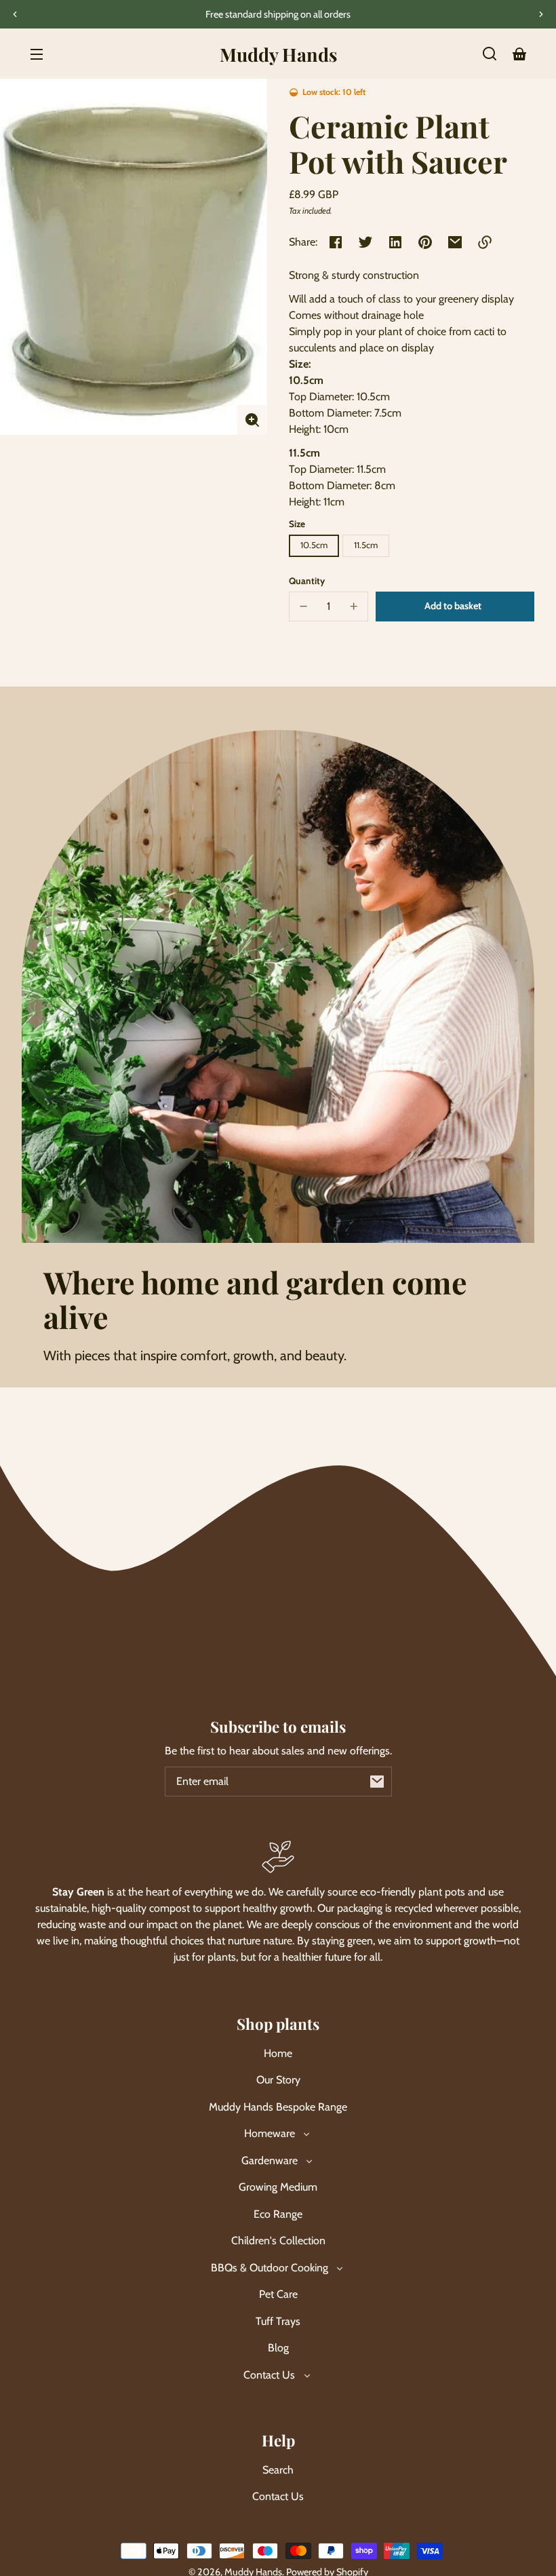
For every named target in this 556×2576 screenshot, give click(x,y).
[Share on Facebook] (336, 242)
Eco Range (278, 2214)
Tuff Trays (278, 2321)
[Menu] (37, 54)
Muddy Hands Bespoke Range (278, 2107)
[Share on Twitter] (365, 242)
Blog (278, 2348)
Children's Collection (278, 2241)
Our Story (278, 2080)
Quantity (307, 581)
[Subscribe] (377, 1782)
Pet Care (278, 2294)
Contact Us (278, 2496)
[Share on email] (455, 242)
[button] (490, 54)
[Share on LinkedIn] (395, 242)
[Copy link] (485, 242)
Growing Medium (278, 2187)
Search (278, 2470)
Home (278, 2053)
